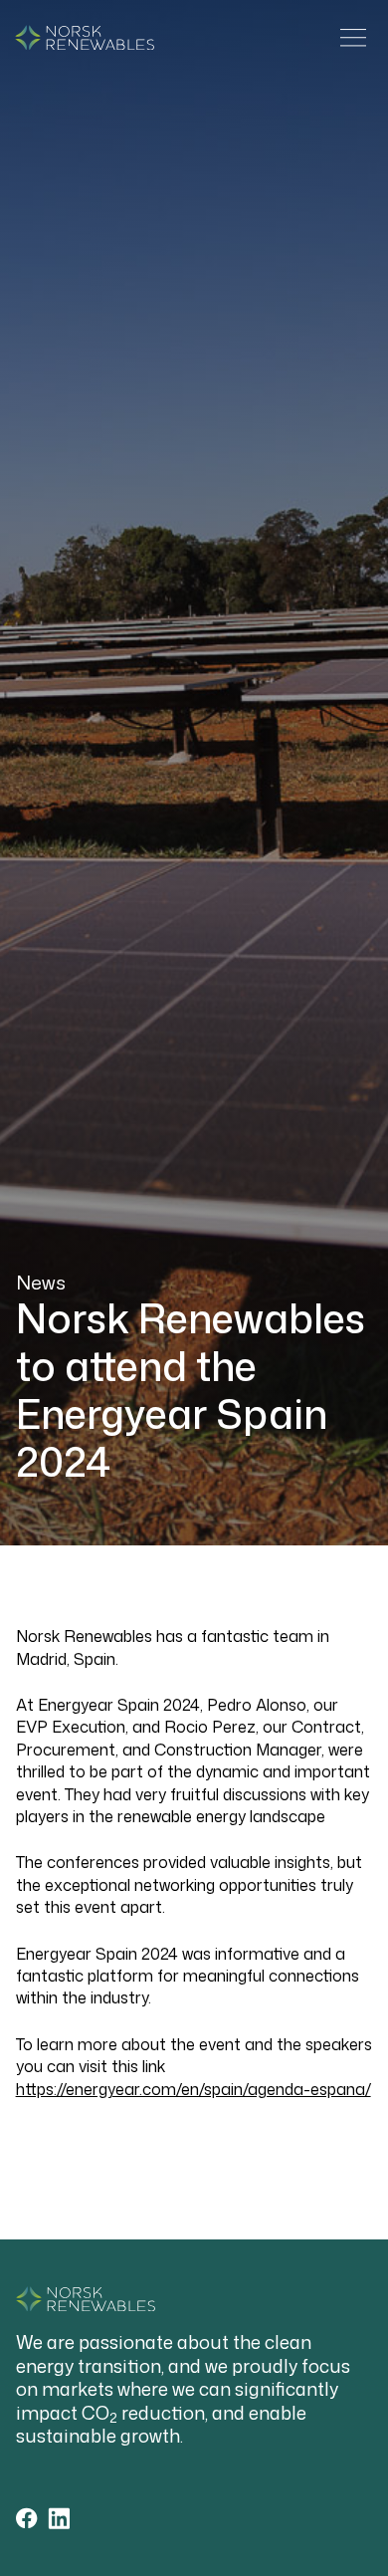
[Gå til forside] (85, 38)
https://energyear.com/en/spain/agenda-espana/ (194, 2089)
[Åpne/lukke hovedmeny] (353, 38)
